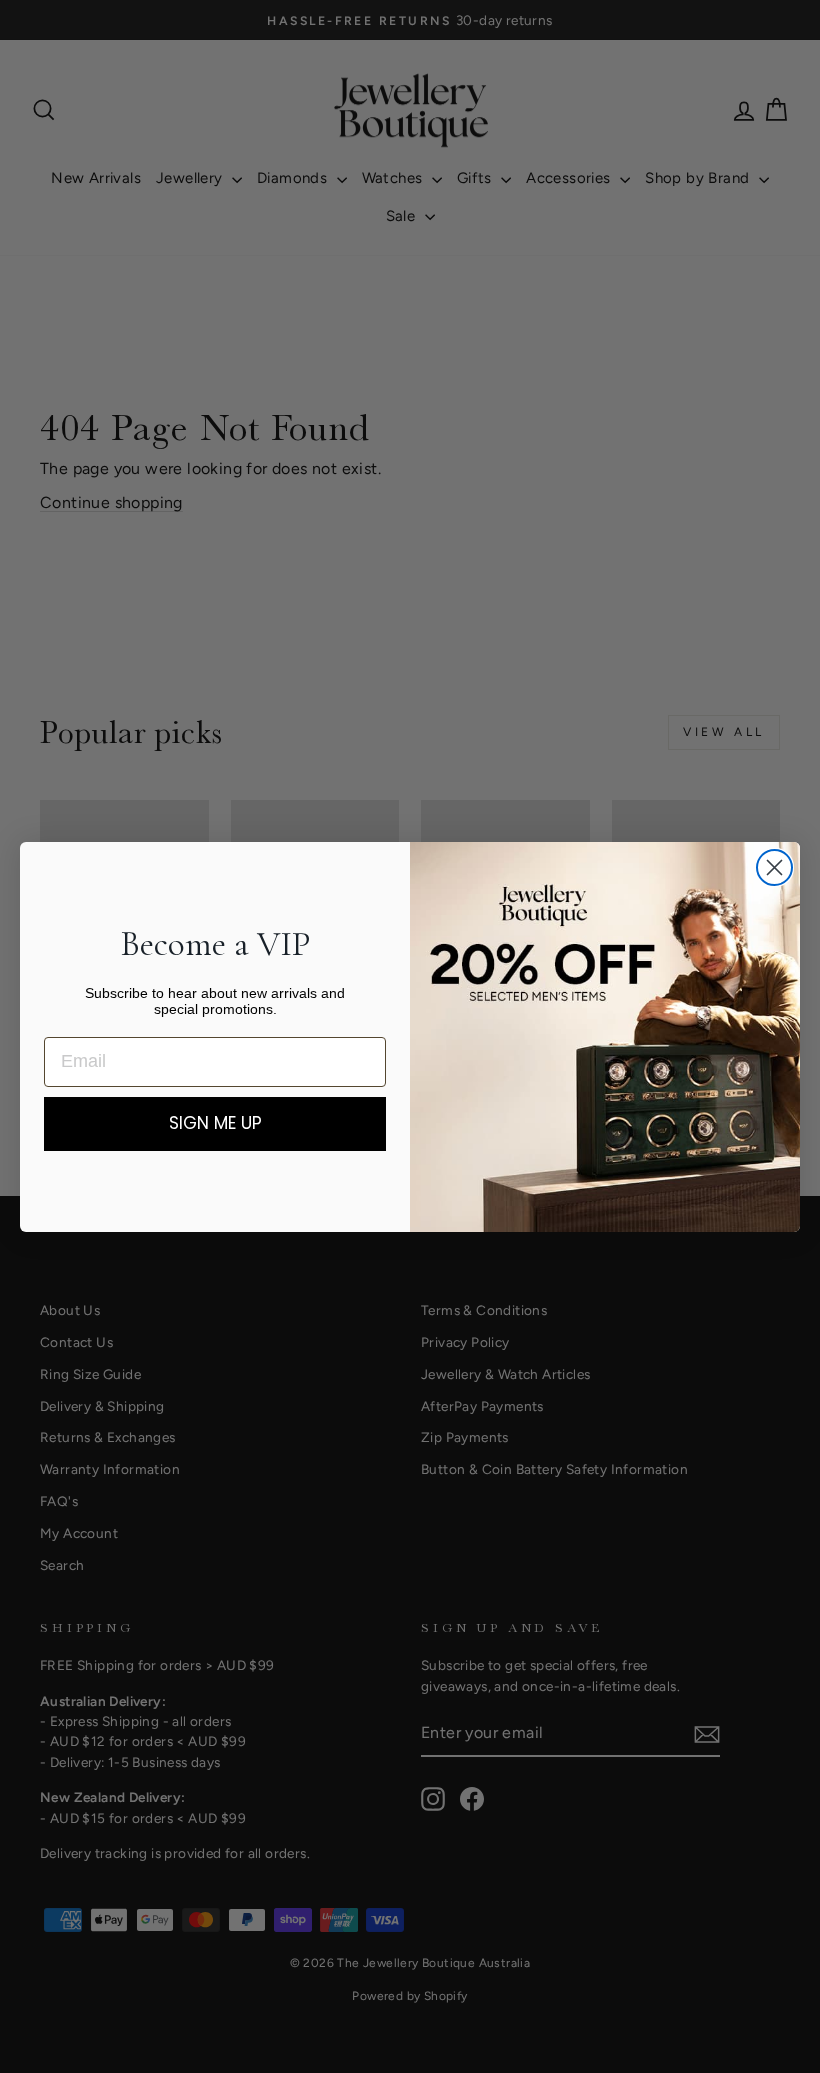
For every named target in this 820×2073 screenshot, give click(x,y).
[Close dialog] (774, 867)
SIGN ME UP (215, 1123)
